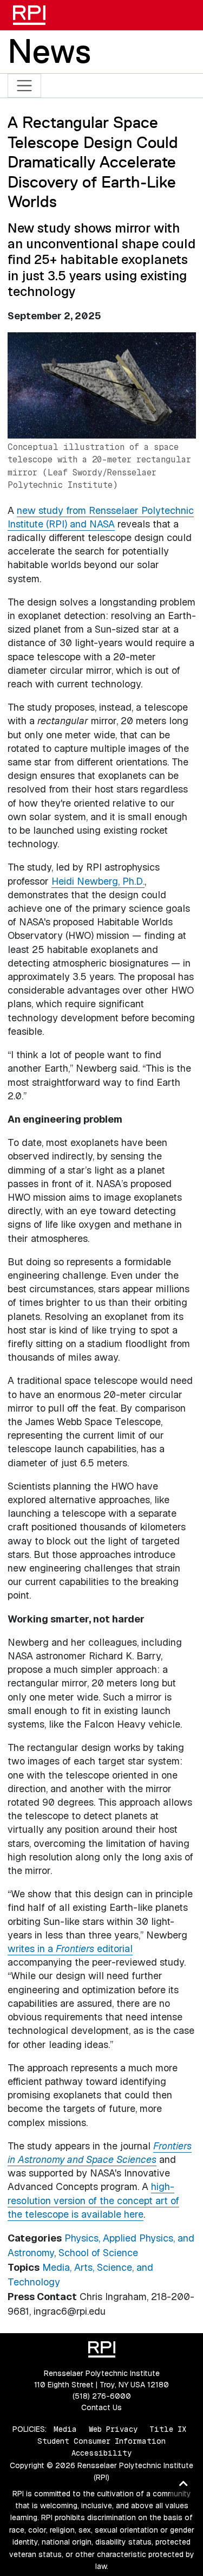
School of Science (98, 2253)
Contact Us (101, 2407)
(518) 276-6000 (102, 2396)
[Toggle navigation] (25, 86)
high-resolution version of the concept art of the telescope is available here (93, 2200)
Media (65, 2429)
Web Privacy (113, 2429)
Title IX (168, 2429)
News (49, 51)
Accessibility (101, 2453)
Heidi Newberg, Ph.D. (98, 881)
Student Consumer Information (101, 2441)
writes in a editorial (70, 1949)
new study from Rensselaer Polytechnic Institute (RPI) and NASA (101, 517)
